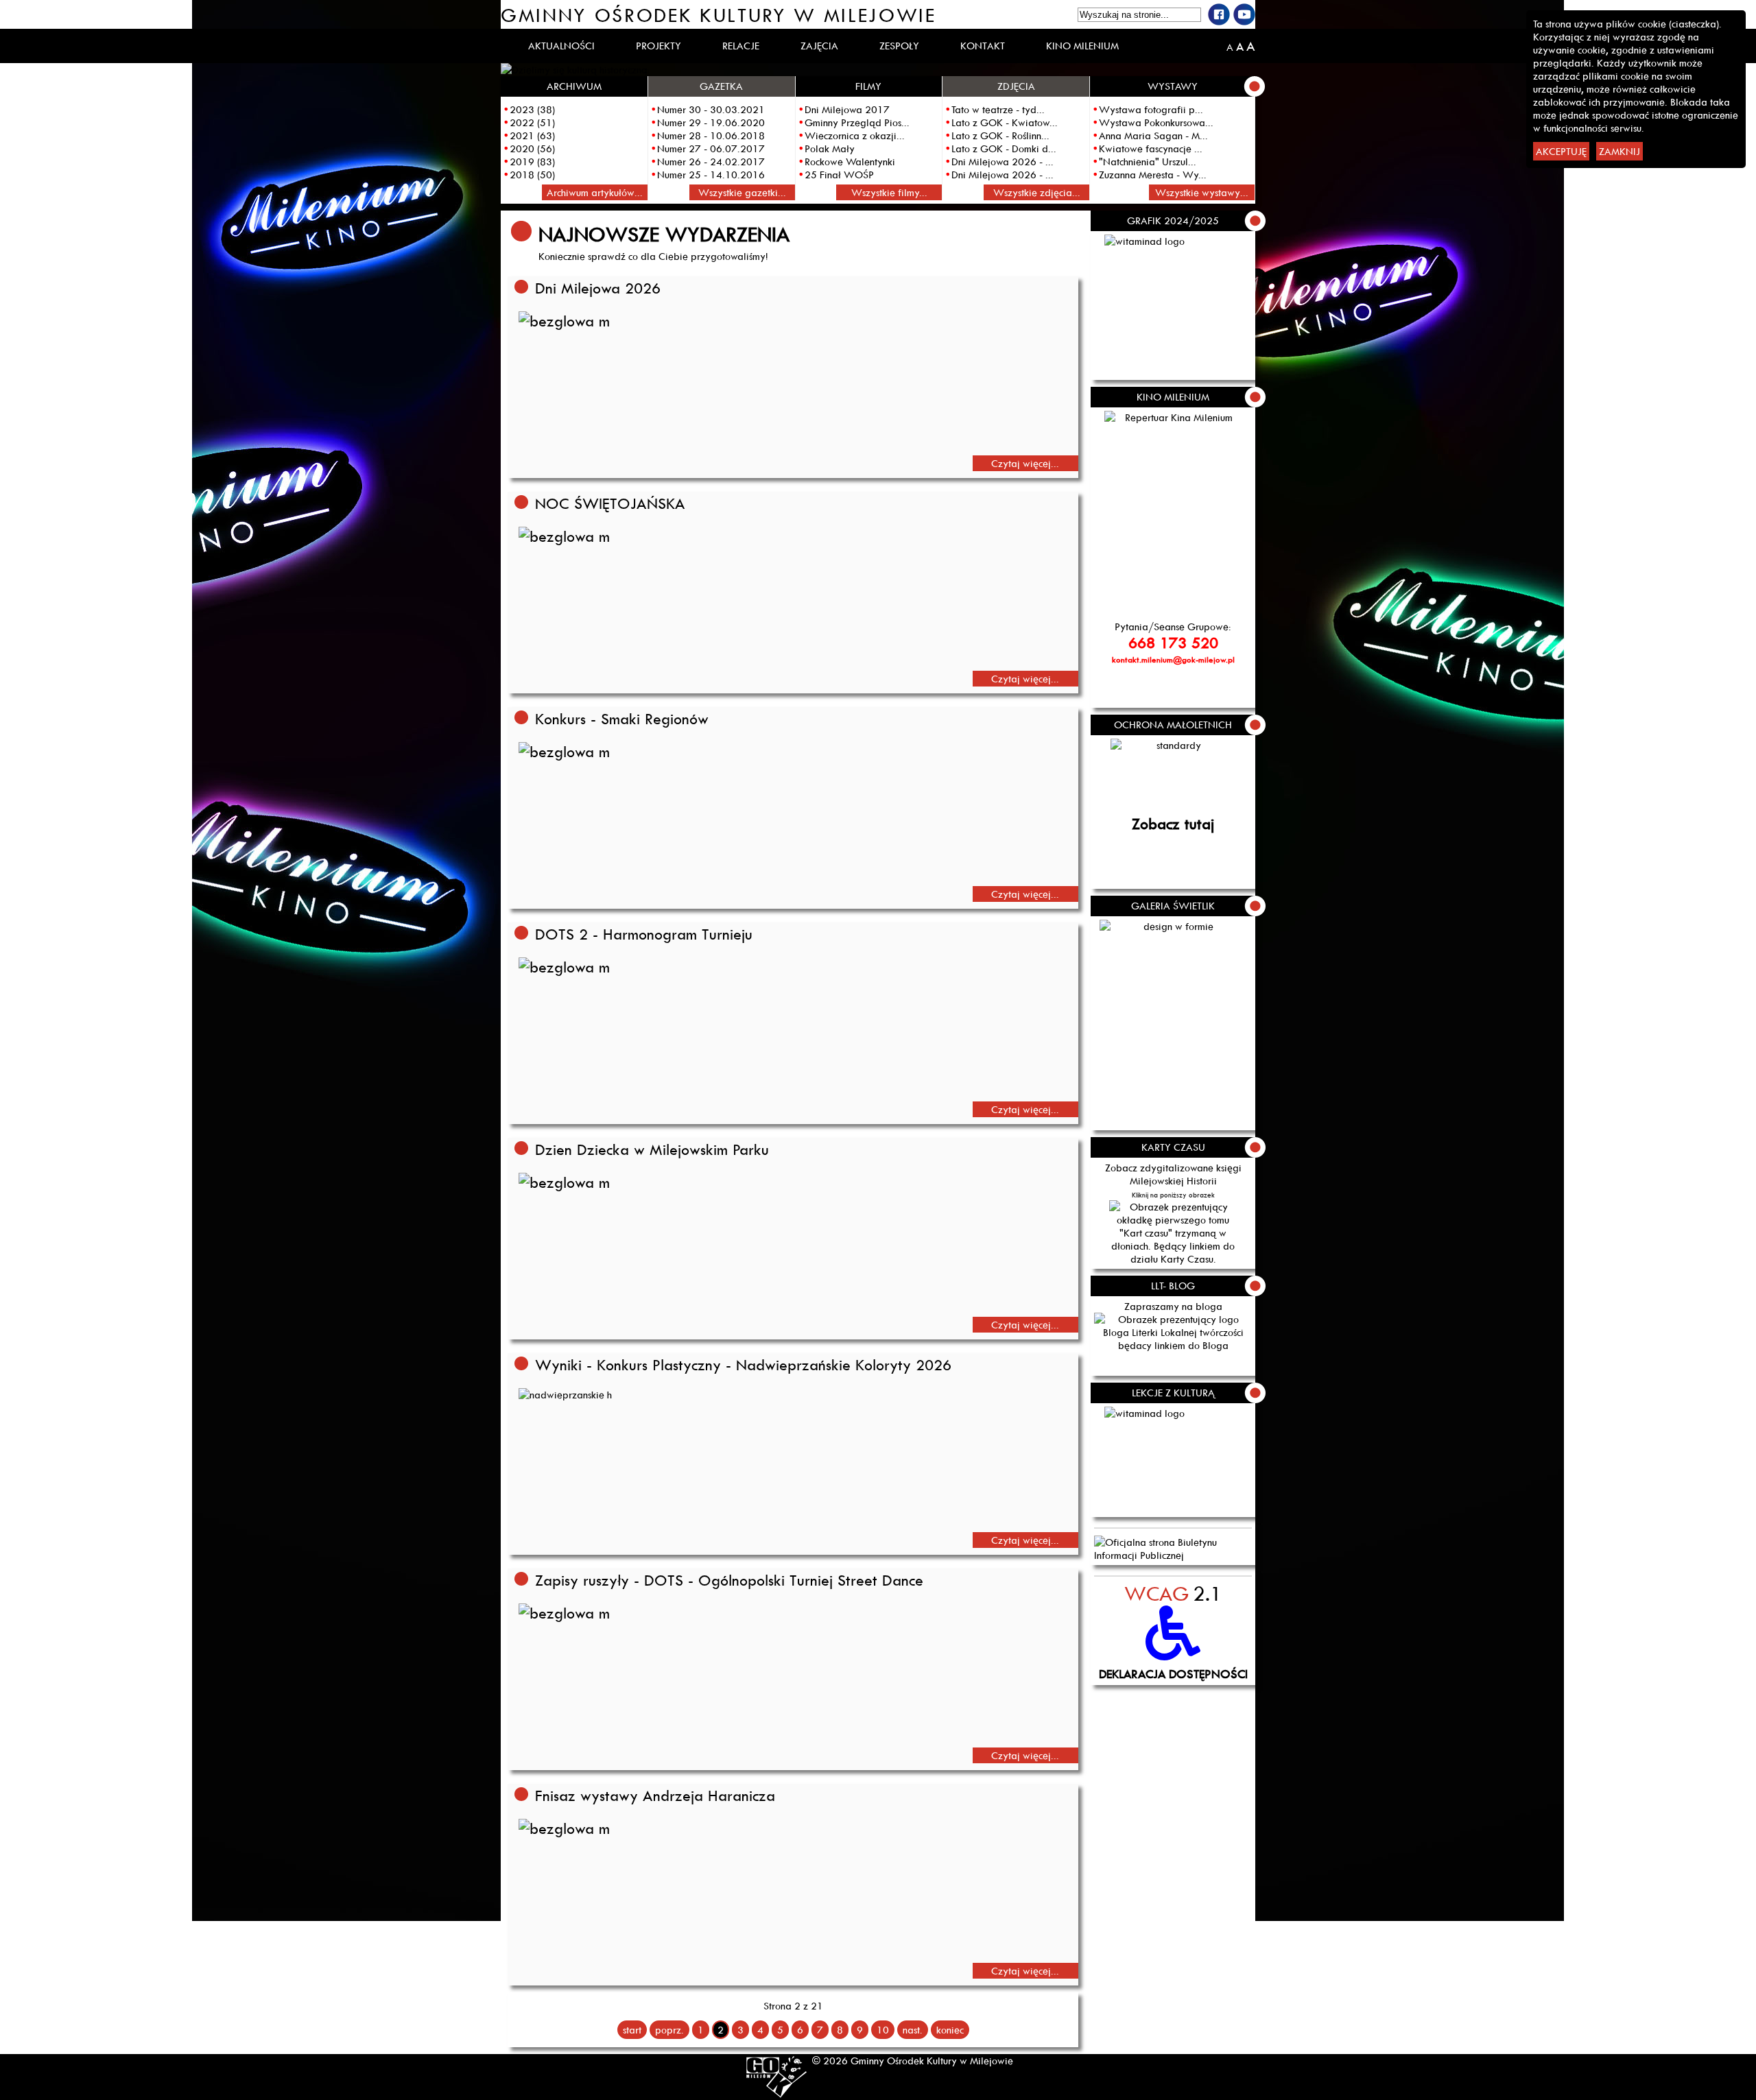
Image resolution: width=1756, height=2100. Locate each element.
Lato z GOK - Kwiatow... (1005, 122)
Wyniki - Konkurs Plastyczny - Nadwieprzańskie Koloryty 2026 (743, 1365)
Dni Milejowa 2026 (598, 288)
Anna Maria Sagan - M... (1153, 135)
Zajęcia (819, 46)
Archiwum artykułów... (595, 192)
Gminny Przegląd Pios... (857, 122)
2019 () (532, 162)
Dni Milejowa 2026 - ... (1002, 162)
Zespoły (899, 46)
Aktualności (561, 46)
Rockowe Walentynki (850, 162)
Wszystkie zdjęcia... (1037, 192)
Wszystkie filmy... (889, 192)
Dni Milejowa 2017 (847, 109)
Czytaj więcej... (1025, 463)
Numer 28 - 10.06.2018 (711, 135)
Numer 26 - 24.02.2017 (711, 162)
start (632, 2030)
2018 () (532, 175)
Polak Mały (830, 148)
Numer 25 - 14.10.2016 (711, 175)
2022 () (532, 122)
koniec (950, 2030)
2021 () (532, 135)
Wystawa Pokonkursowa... (1156, 122)
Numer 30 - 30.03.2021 (711, 109)
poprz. (669, 2030)
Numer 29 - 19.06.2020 (711, 122)
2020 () (532, 148)
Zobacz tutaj (1173, 824)
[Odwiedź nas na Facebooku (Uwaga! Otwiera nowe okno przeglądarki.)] (1219, 14)
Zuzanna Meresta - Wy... (1153, 175)
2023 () (532, 109)
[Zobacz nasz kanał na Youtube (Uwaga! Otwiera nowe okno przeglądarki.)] (1244, 14)
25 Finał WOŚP (839, 175)
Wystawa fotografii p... (1151, 109)
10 (883, 2030)
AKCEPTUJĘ (1561, 151)
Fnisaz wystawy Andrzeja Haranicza (655, 1795)
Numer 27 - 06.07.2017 (711, 148)
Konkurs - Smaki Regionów (622, 719)
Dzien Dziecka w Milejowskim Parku (652, 1149)
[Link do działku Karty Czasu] (1173, 1233)
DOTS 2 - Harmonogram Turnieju (644, 934)
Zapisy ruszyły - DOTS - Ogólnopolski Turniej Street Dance (729, 1580)
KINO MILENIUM (1082, 46)
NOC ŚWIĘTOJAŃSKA (610, 503)
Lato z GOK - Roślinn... (1000, 135)
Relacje (741, 46)
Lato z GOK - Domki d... (1004, 148)
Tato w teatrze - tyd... (998, 109)
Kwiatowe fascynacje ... (1151, 148)
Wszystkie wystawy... (1202, 192)
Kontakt (983, 46)
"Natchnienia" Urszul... (1148, 162)
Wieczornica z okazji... (855, 135)
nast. (913, 2030)
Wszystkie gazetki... (742, 192)
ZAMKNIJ (1619, 151)
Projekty (658, 46)
